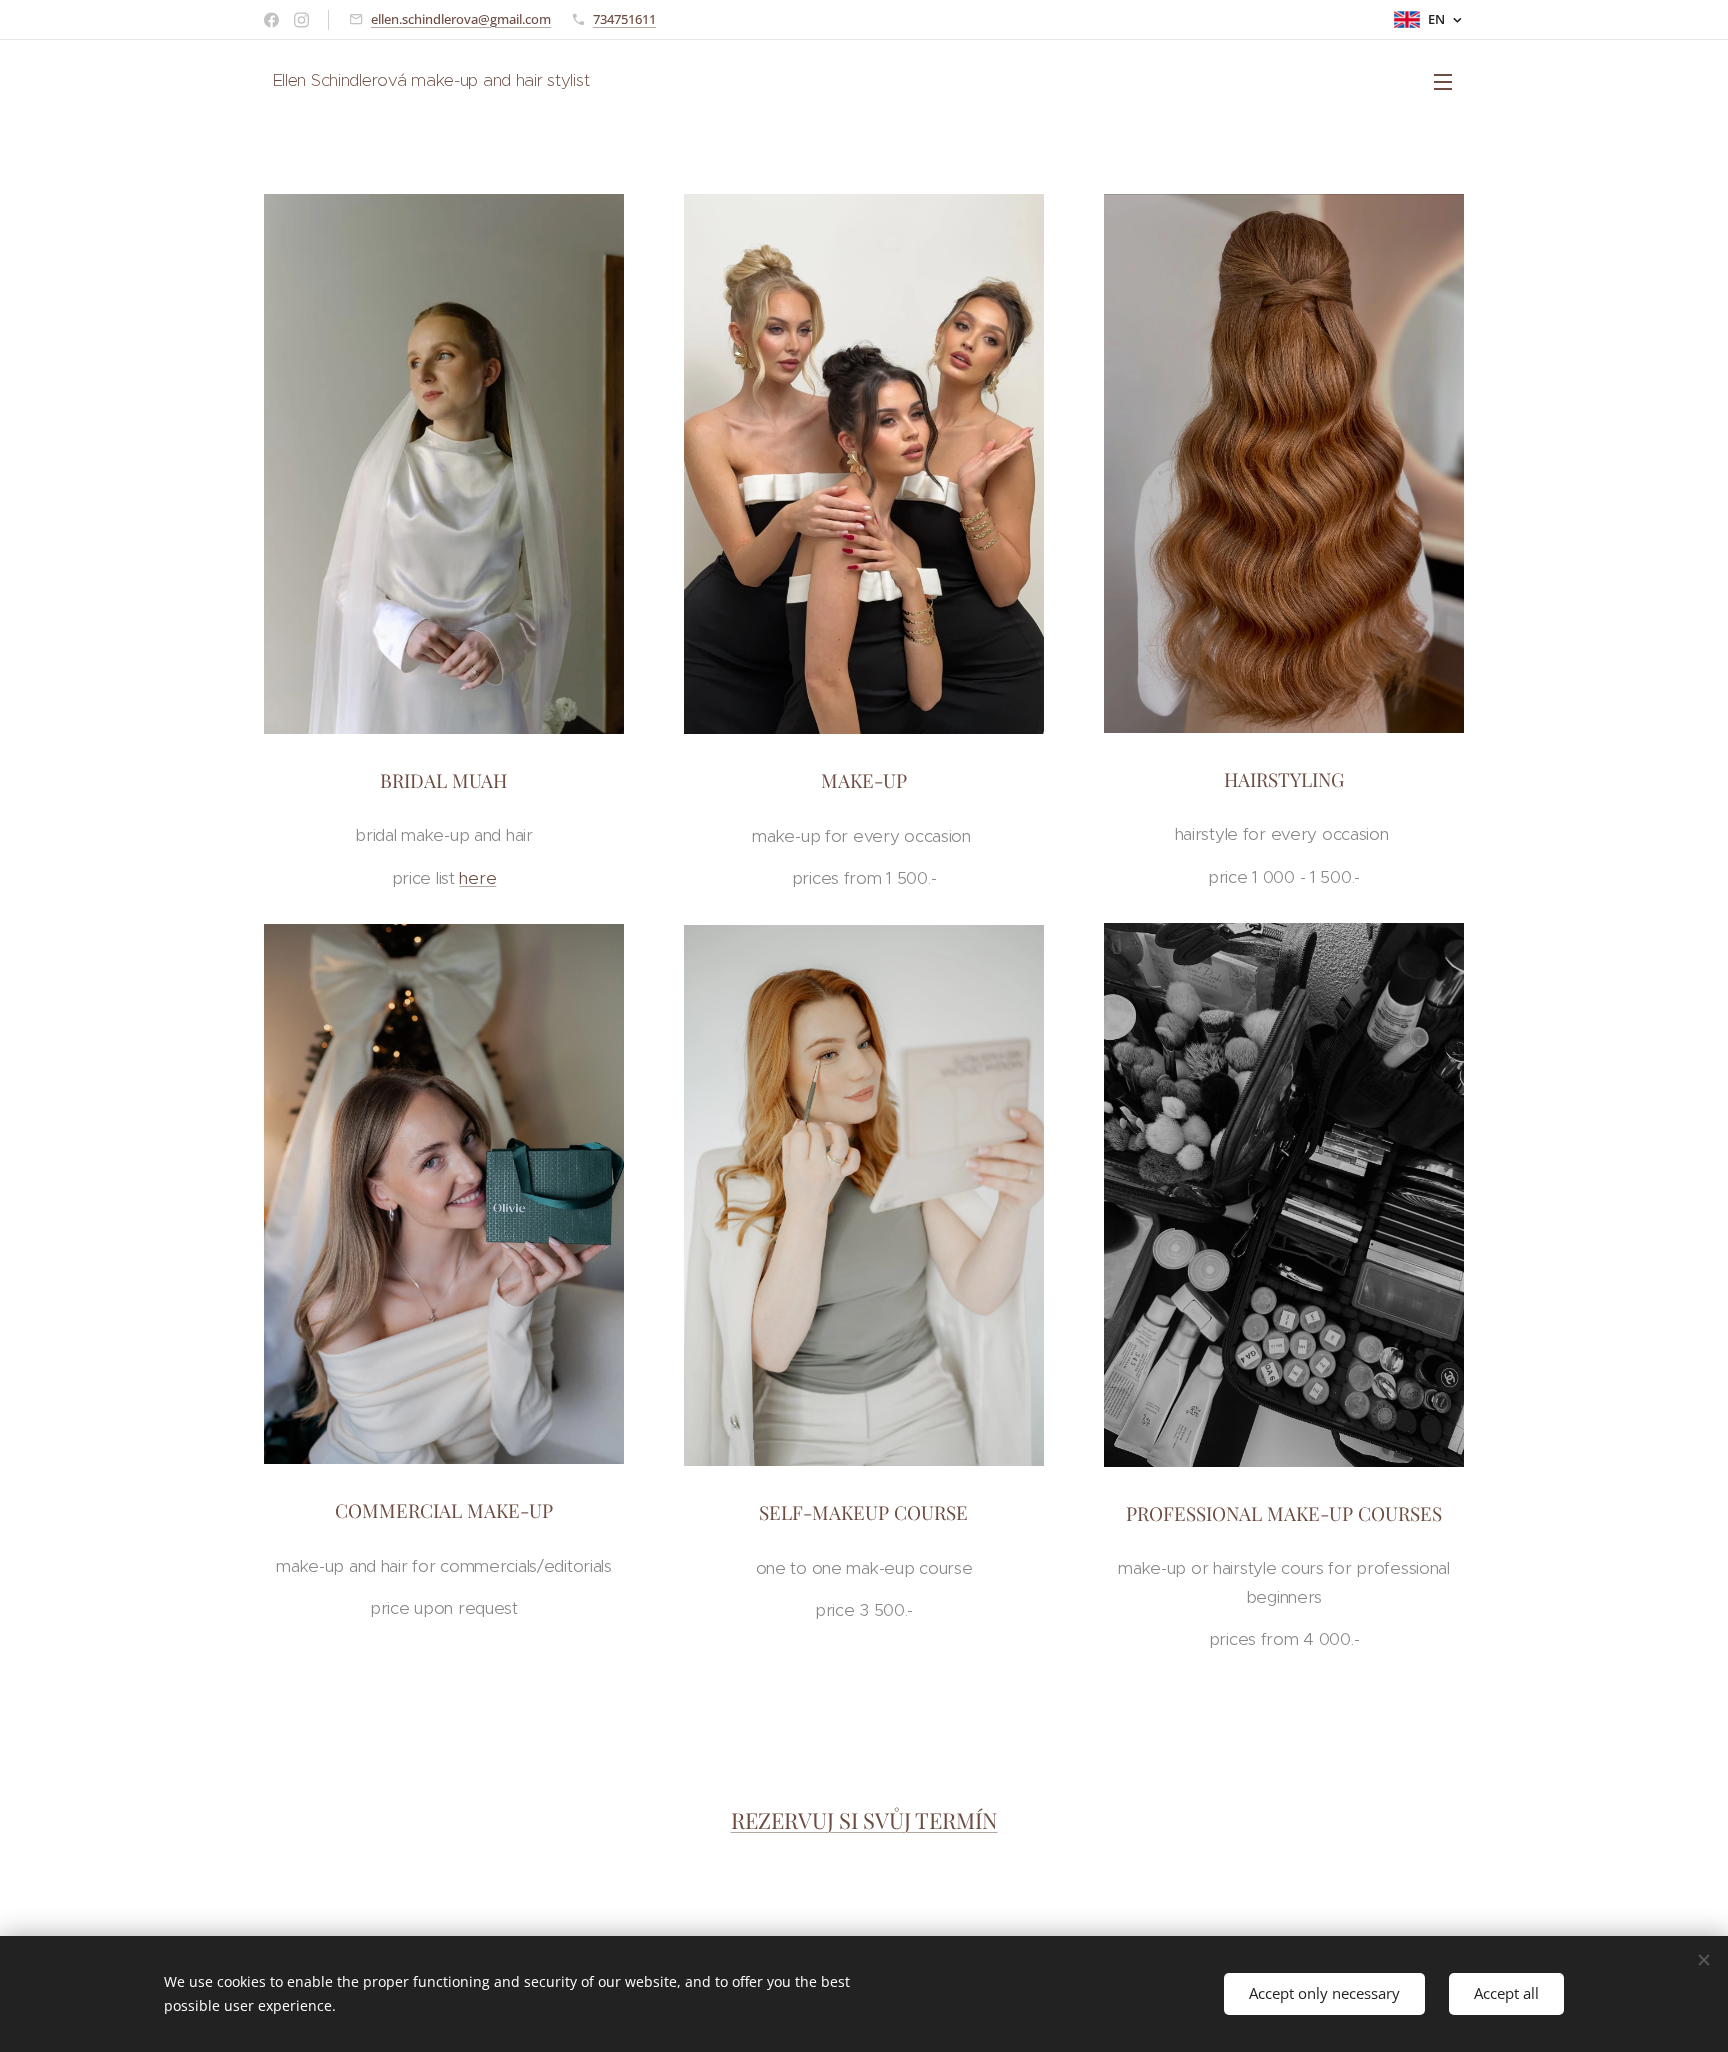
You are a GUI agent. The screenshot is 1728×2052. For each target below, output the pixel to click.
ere (477, 878)
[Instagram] (301, 20)
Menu (1449, 81)
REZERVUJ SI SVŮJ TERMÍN (864, 1820)
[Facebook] (271, 20)
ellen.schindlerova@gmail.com (461, 19)
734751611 (624, 19)
